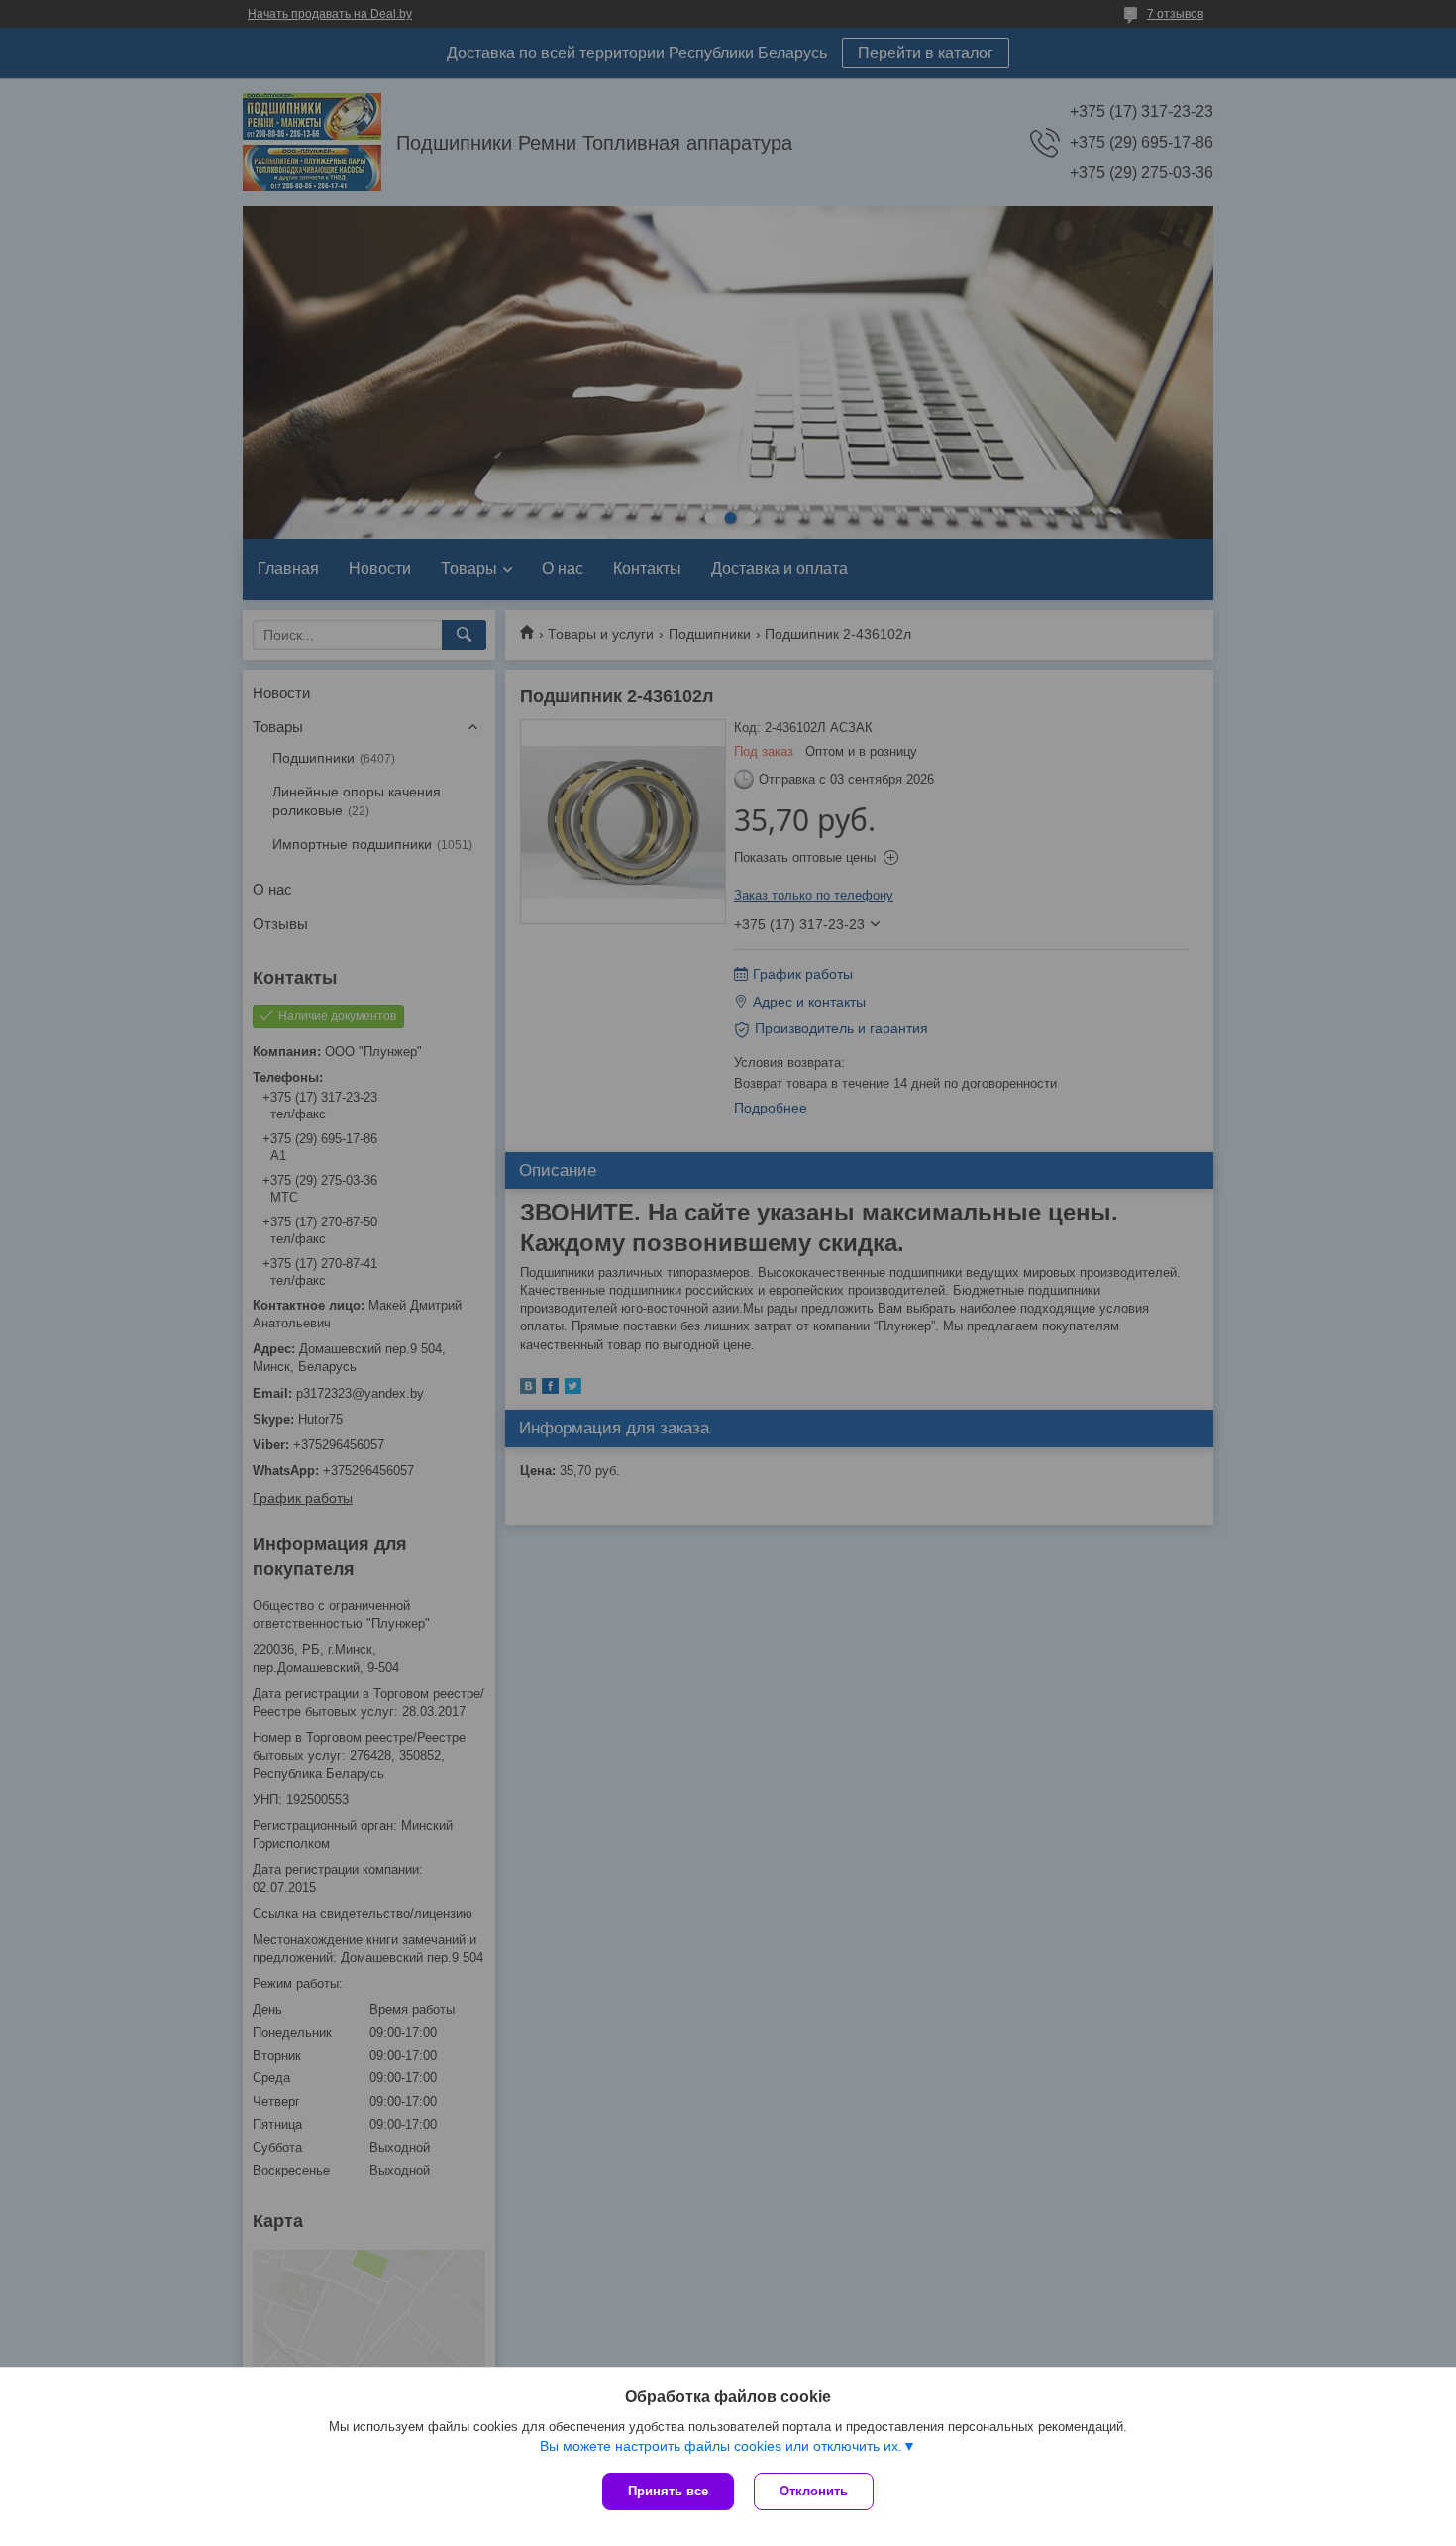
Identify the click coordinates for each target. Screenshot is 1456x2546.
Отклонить (814, 2491)
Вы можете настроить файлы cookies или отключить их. (721, 2446)
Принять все (668, 2491)
